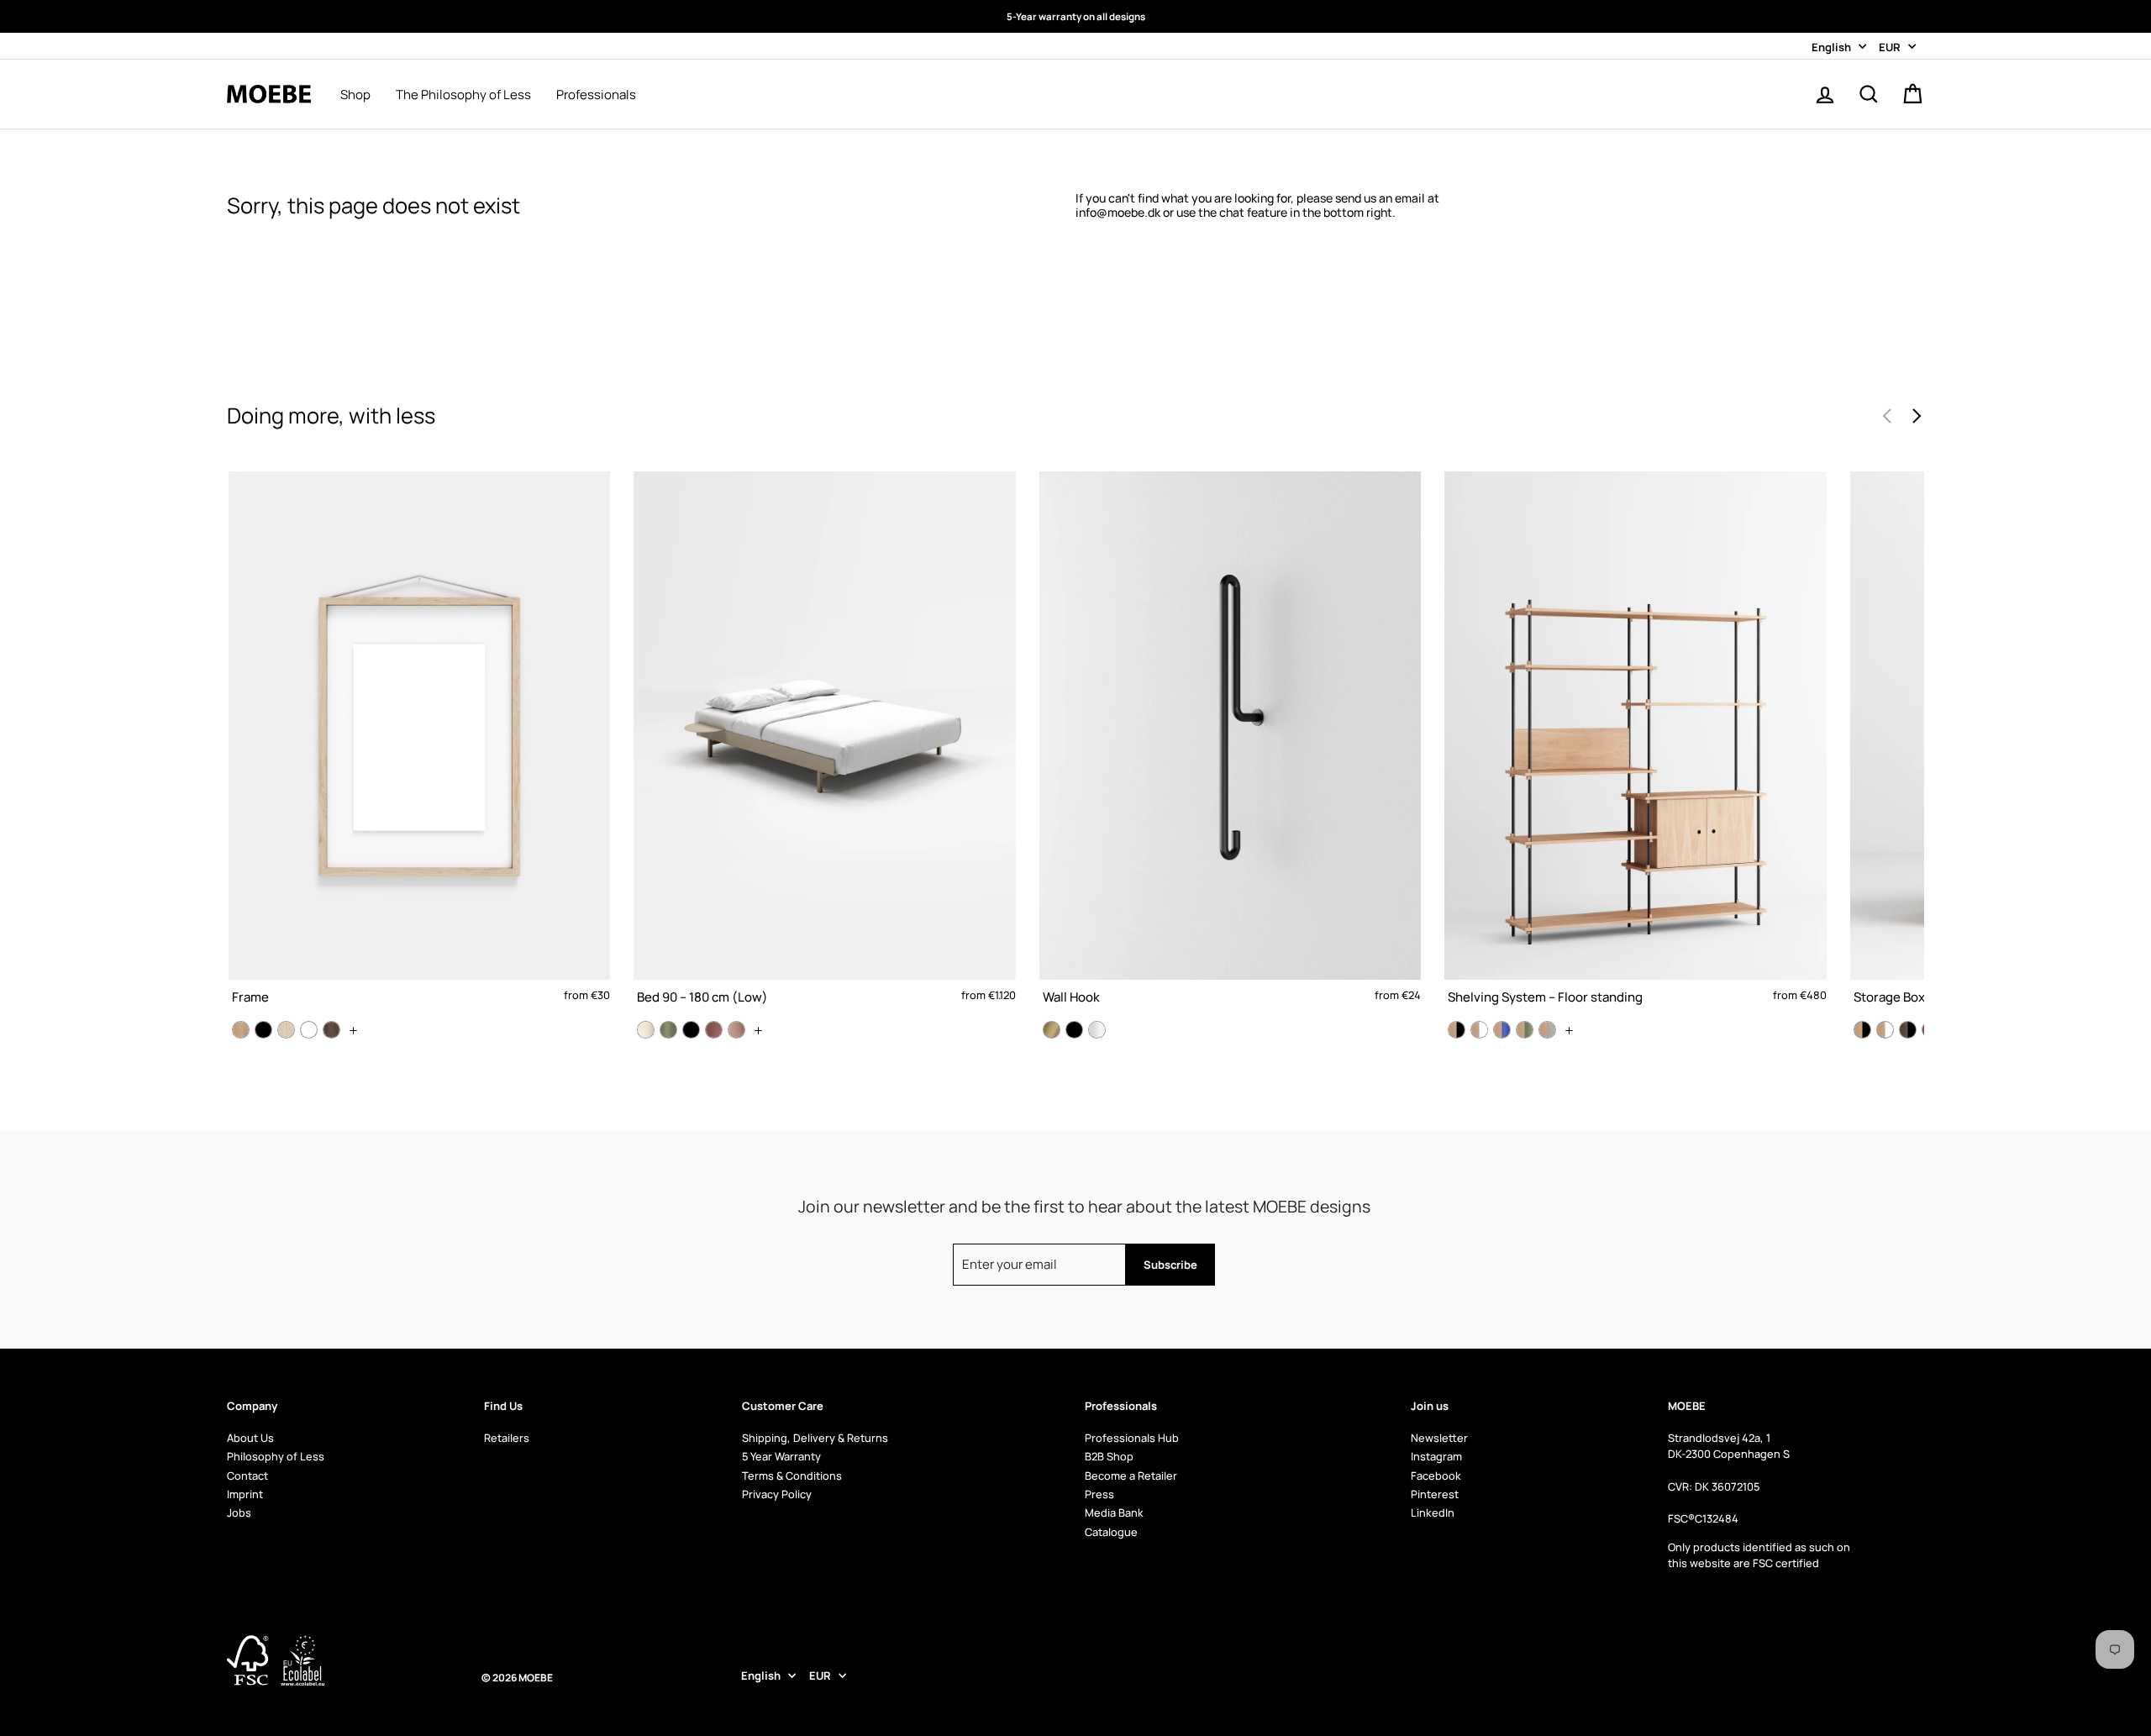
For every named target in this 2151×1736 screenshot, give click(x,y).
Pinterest (1435, 1494)
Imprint (245, 1494)
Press (1099, 1494)
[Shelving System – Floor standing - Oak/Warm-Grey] (1547, 1030)
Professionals (596, 95)
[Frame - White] (309, 1030)
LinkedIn (1433, 1512)
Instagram (1436, 1456)
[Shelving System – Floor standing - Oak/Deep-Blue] (1502, 1030)
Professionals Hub (1132, 1438)
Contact (247, 1476)
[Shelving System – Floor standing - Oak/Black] (1457, 1030)
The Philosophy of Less (463, 95)
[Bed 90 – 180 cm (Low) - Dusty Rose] (714, 1030)
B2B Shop (1109, 1456)
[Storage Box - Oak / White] (1885, 1030)
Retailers (507, 1438)
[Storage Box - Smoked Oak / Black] (1908, 1030)
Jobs (239, 1512)
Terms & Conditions (792, 1476)
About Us (250, 1438)
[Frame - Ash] (286, 1030)
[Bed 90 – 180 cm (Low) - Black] (691, 1030)
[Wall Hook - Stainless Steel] (1097, 1030)
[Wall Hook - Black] (1074, 1030)
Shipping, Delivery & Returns (815, 1438)
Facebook (1436, 1476)
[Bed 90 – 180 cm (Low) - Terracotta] (736, 1030)
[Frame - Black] (263, 1030)
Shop (355, 95)
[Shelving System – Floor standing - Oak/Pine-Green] (1525, 1030)
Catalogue (1111, 1532)
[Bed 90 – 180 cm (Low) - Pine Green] (668, 1030)
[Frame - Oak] (241, 1030)
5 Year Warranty (781, 1456)
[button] (1916, 416)
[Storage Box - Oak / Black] (1862, 1030)
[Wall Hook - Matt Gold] (1052, 1030)
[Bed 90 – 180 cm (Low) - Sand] (646, 1030)
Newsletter (1439, 1438)
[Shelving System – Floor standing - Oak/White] (1479, 1030)
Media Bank (1114, 1512)
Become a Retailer (1131, 1476)
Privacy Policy (777, 1494)
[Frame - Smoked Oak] (331, 1030)
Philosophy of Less (276, 1456)
